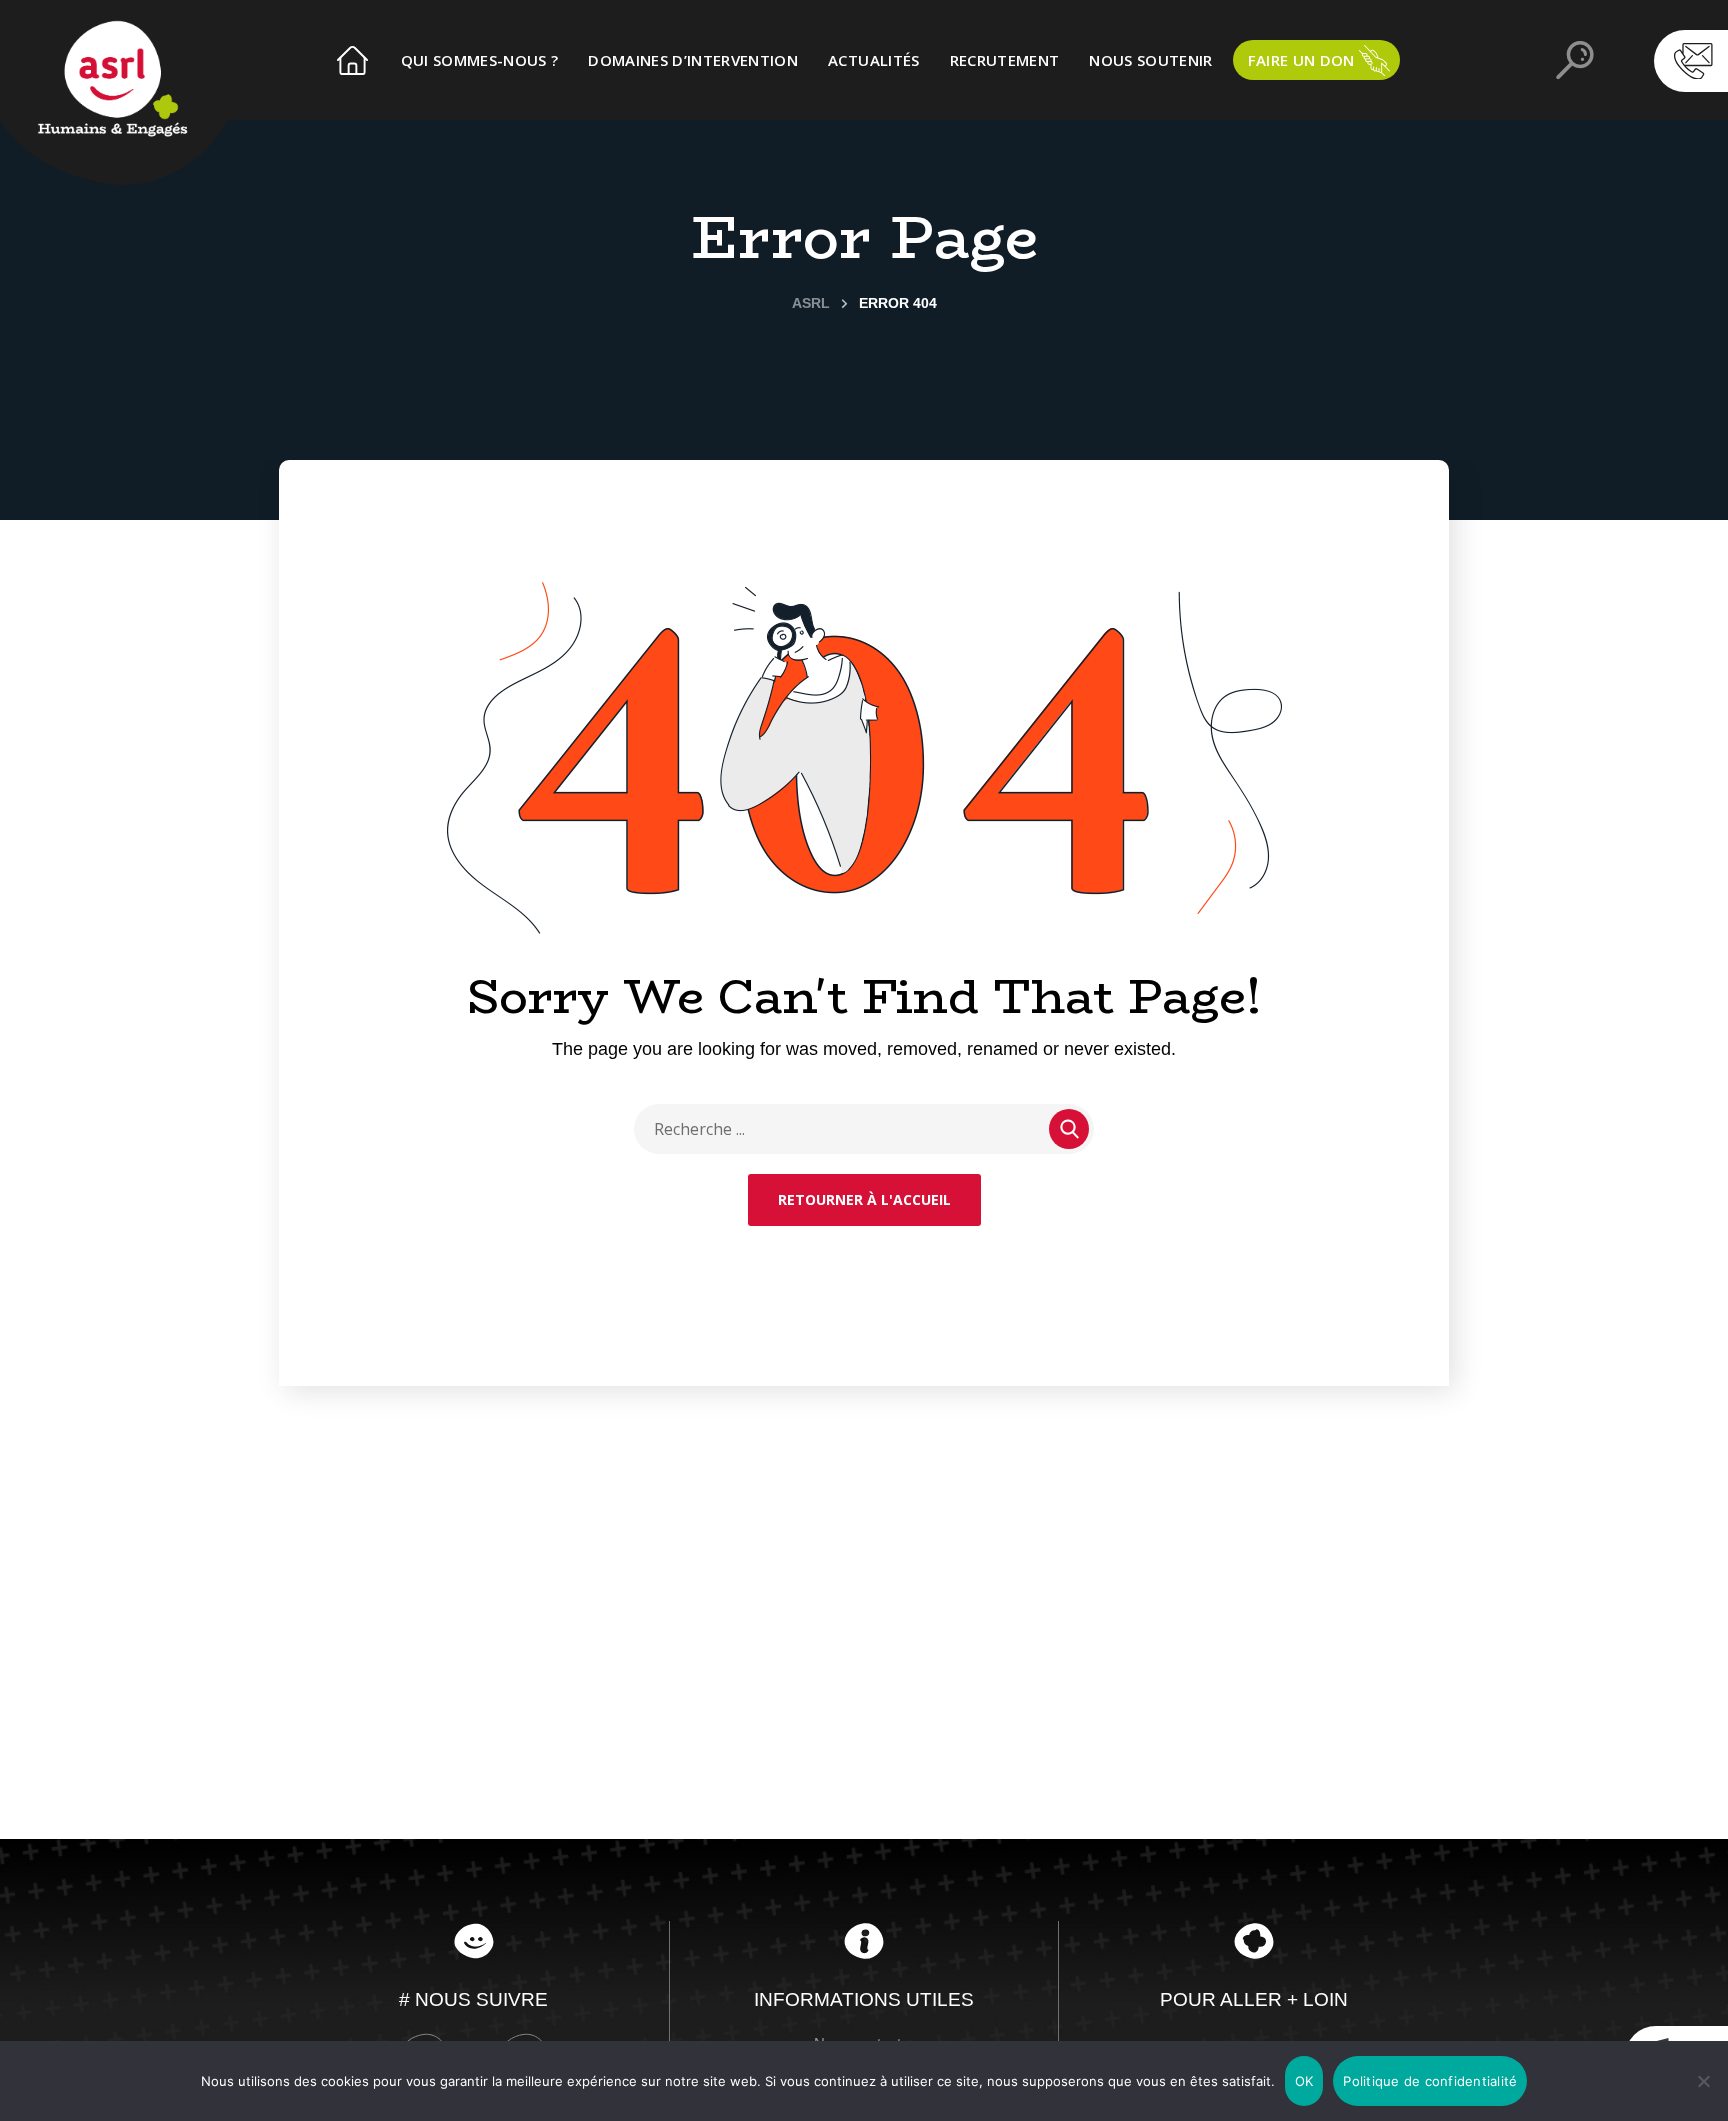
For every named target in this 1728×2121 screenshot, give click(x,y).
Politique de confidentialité (1430, 2081)
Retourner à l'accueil (864, 1199)
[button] (1641, 50)
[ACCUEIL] (354, 60)
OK (1304, 2081)
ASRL (811, 303)
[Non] (1703, 2081)
